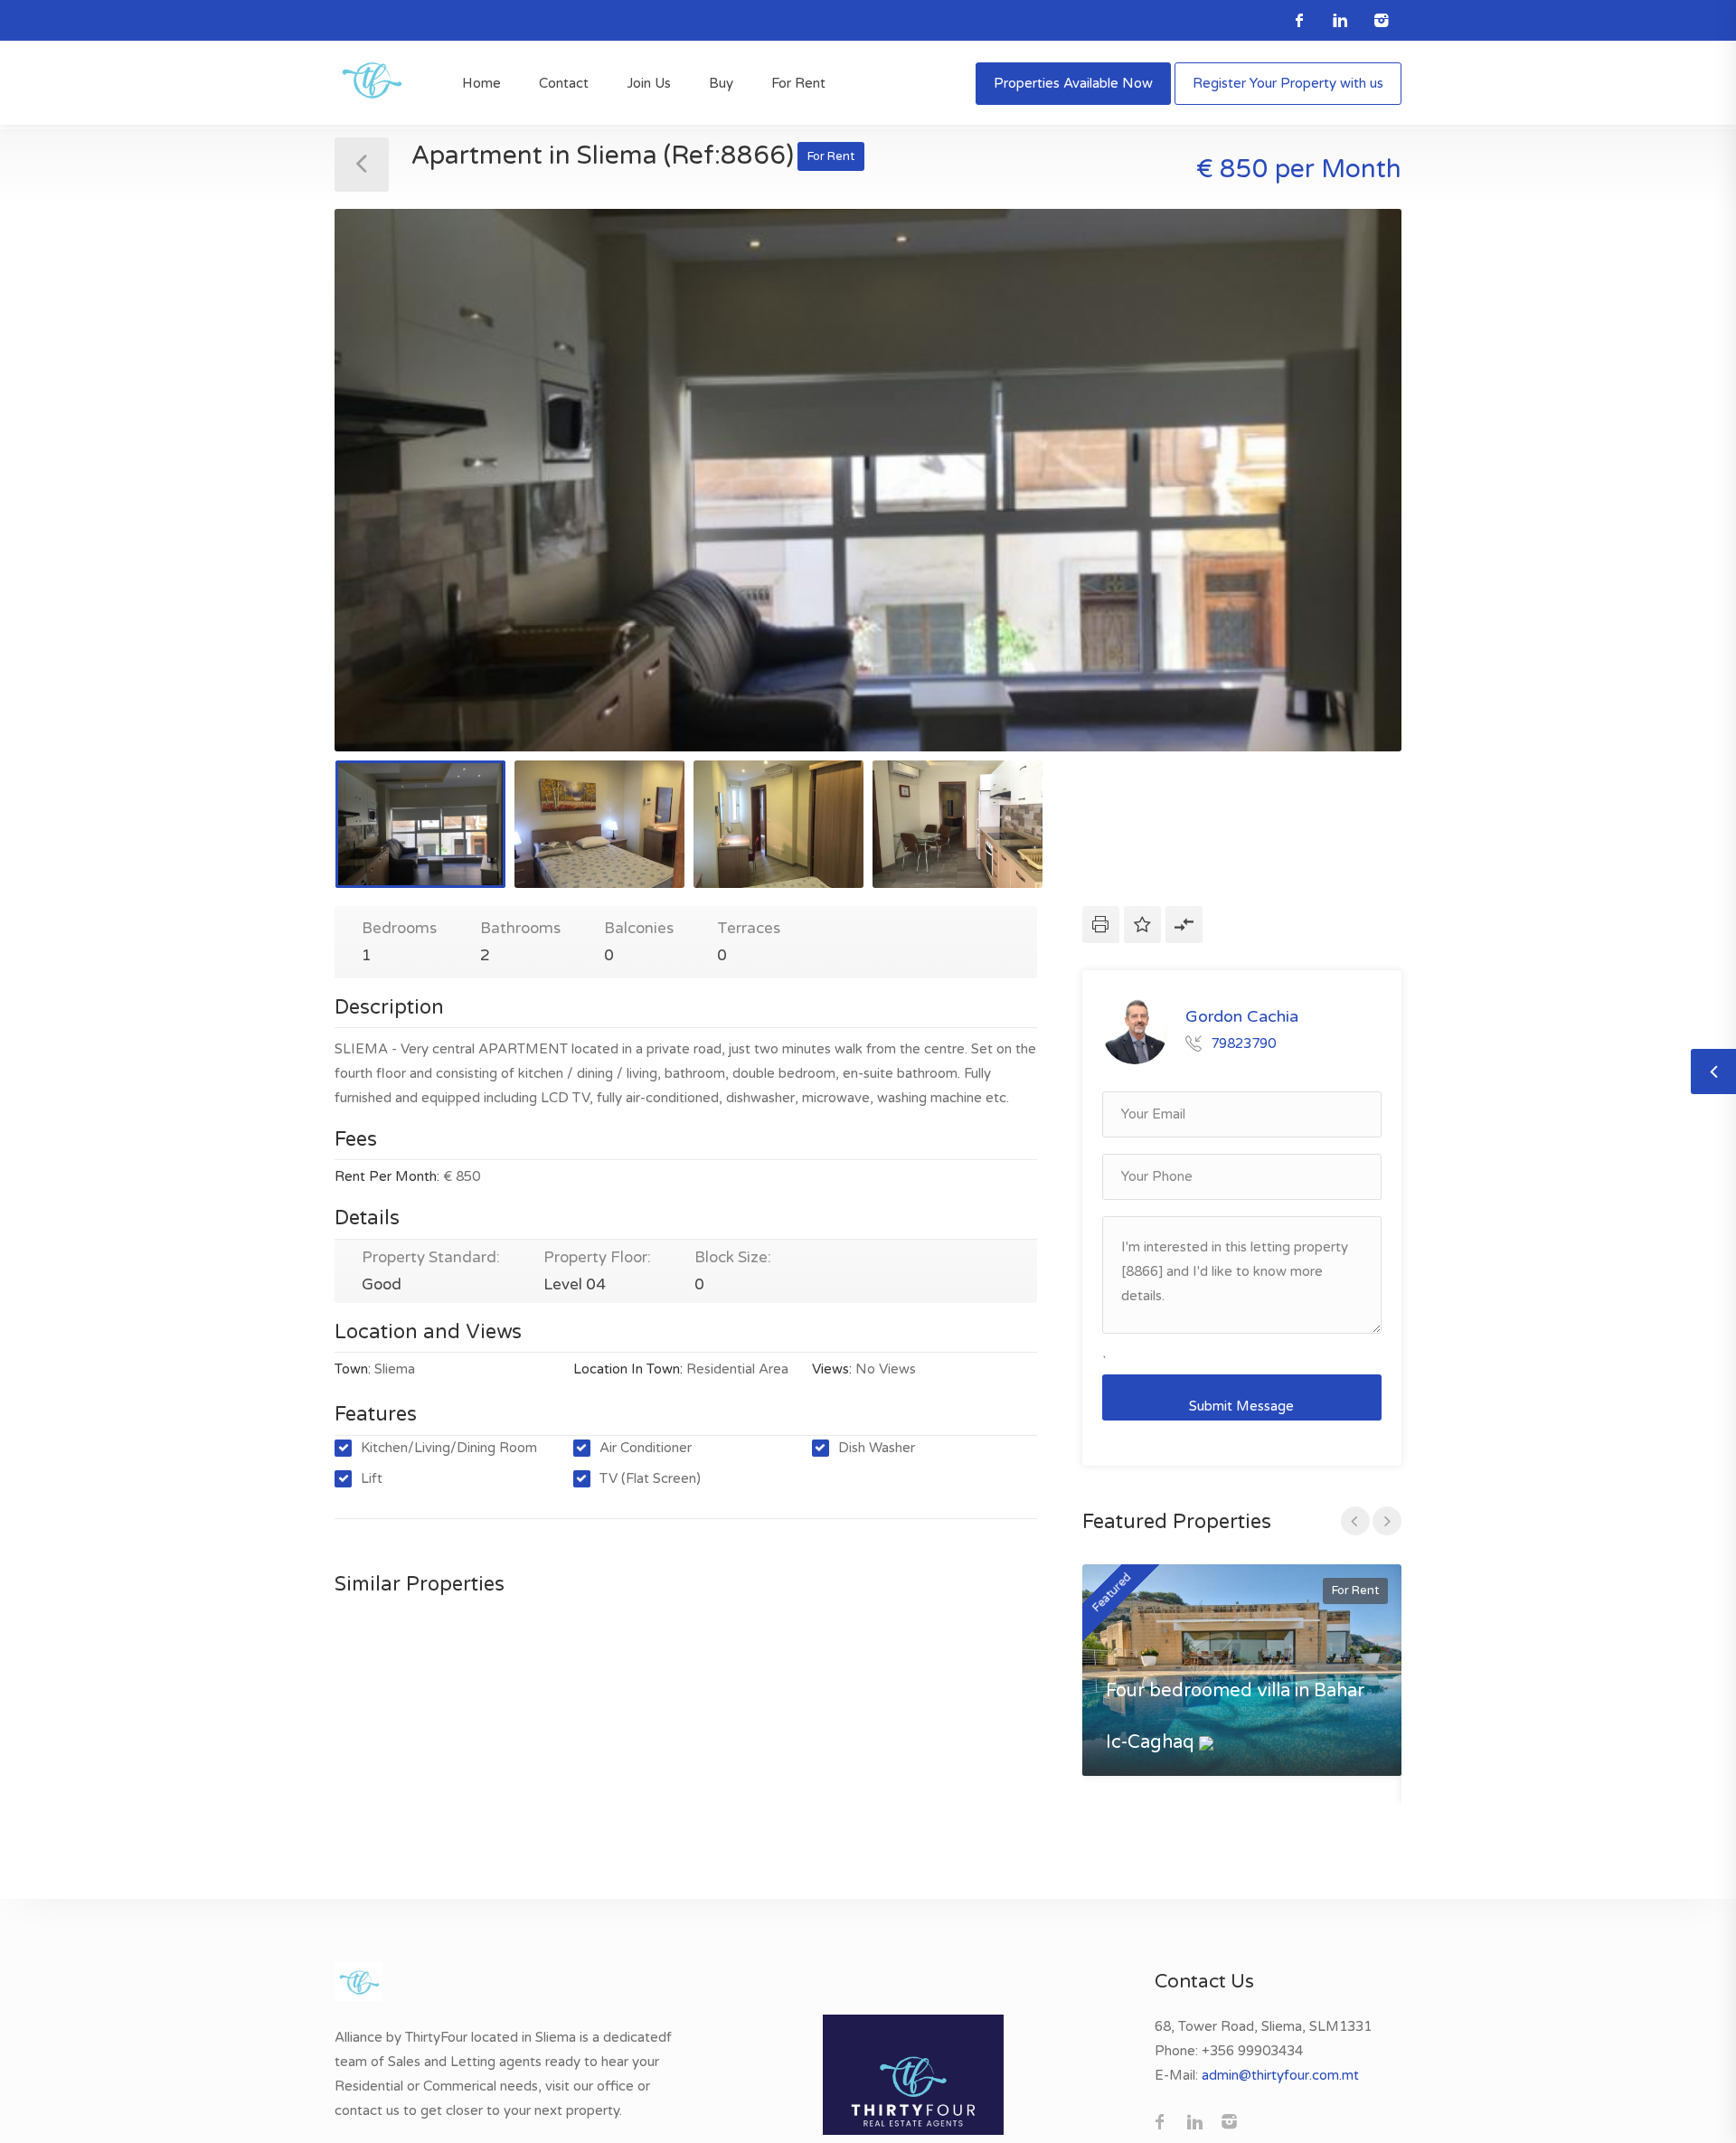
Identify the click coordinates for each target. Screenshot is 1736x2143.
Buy (721, 83)
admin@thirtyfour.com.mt (1280, 2075)
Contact (564, 83)
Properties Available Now (1073, 83)
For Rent (798, 83)
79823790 (1243, 1043)
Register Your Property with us (1288, 83)
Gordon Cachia (1242, 1016)
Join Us (649, 83)
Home (481, 83)
